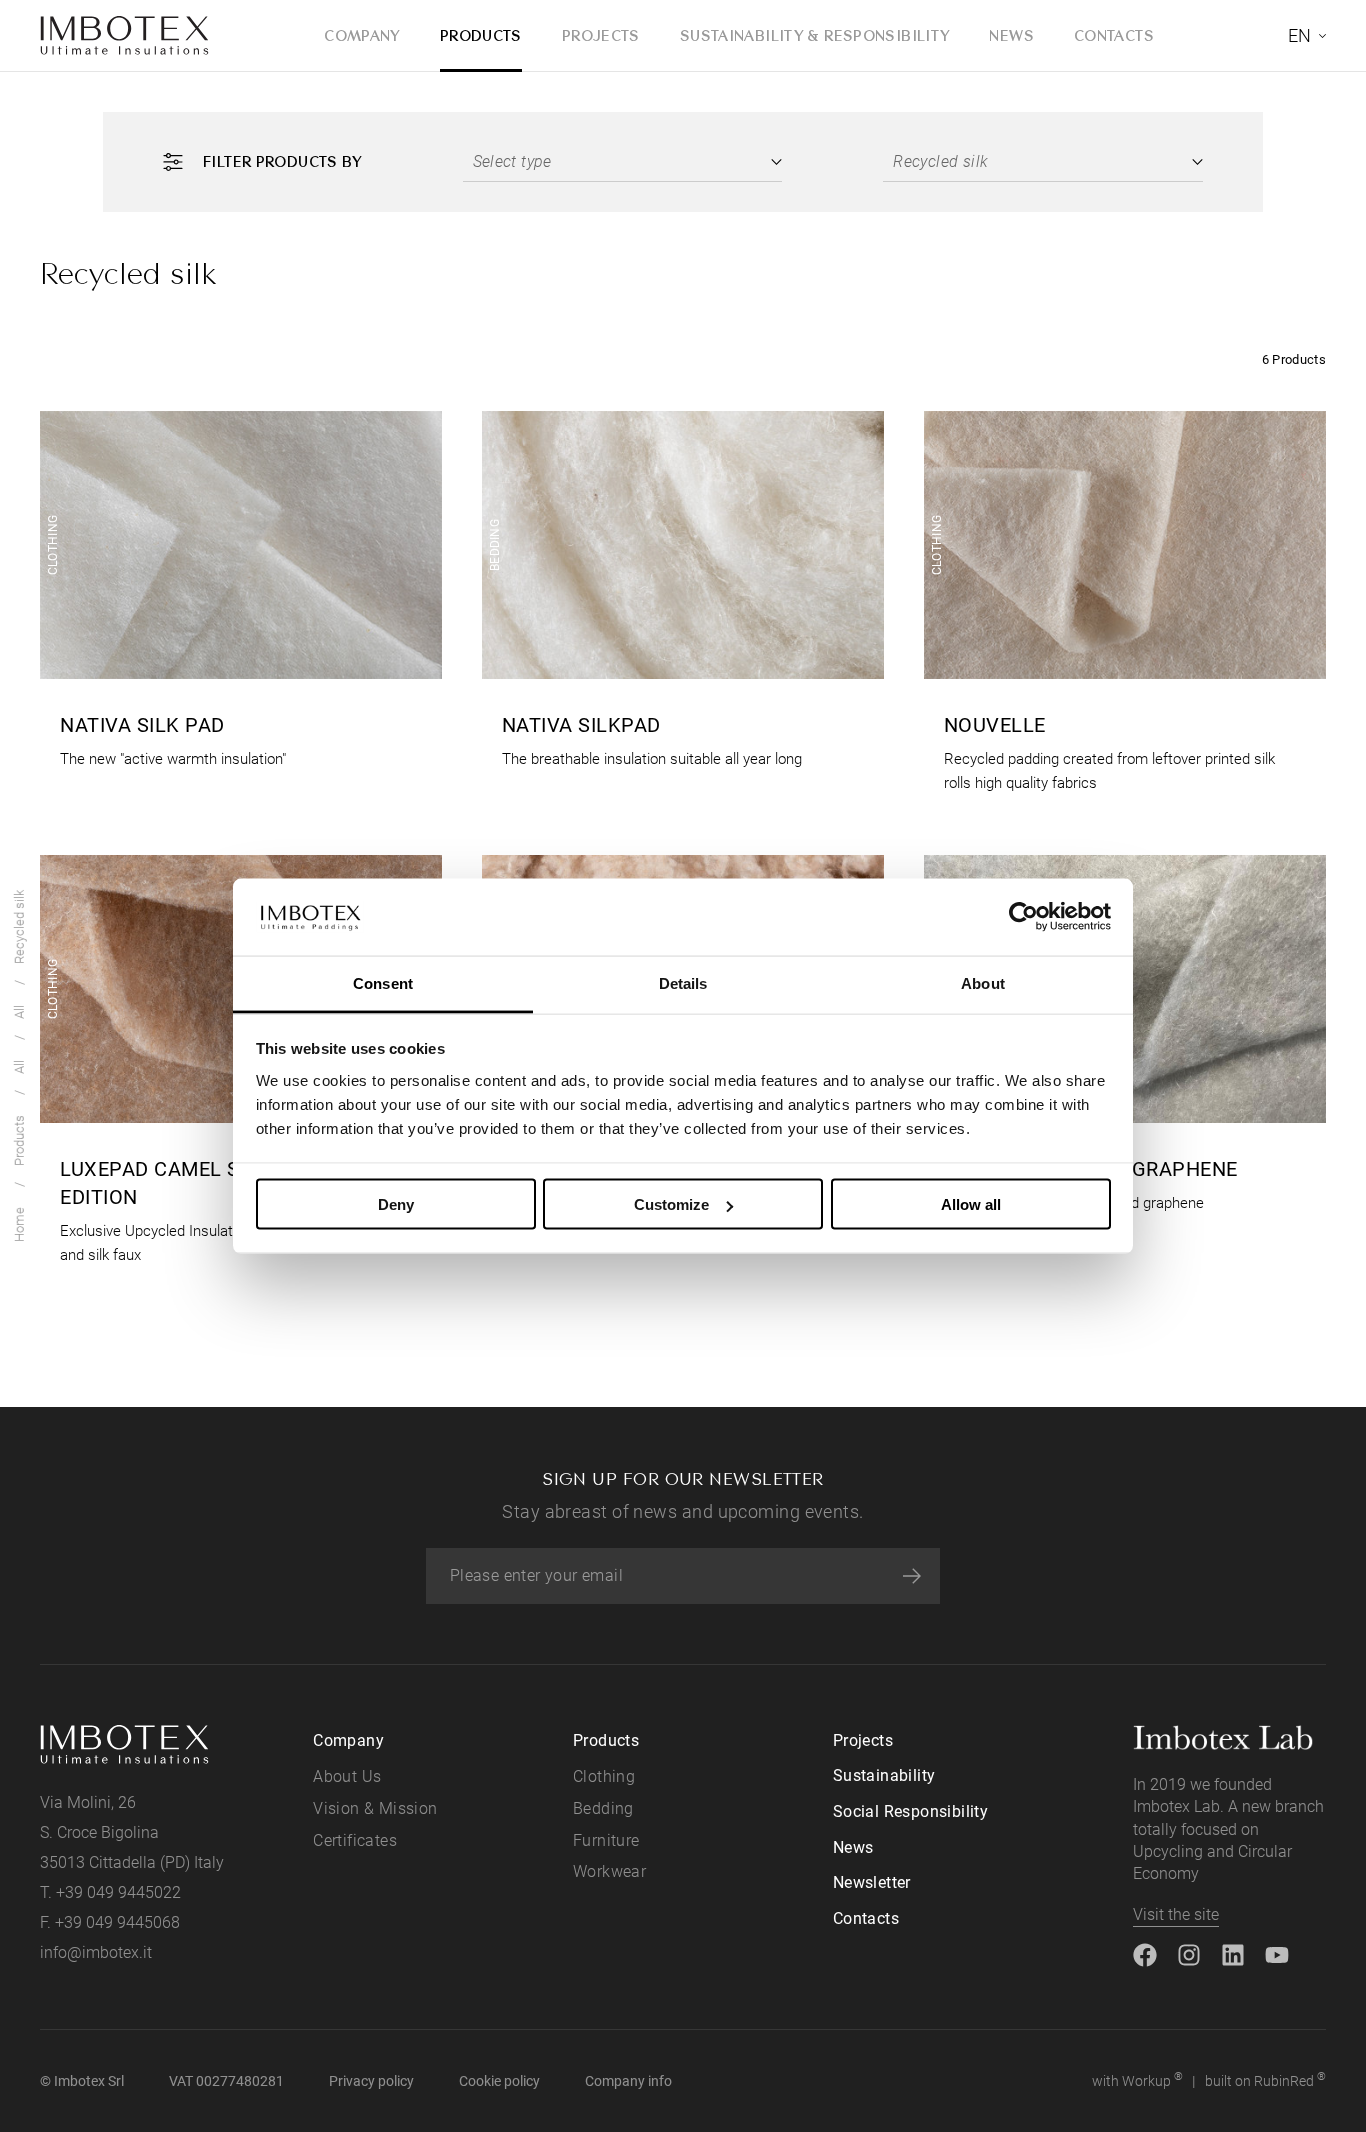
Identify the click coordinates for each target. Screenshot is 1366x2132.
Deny (396, 1204)
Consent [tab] (383, 982)
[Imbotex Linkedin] (1233, 1953)
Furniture (606, 1840)
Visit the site (1176, 1914)
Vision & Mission (375, 1808)
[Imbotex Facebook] (1145, 1953)
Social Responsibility (910, 1811)
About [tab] (983, 982)
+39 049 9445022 (118, 1892)
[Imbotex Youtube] (1277, 1953)
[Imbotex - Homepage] (125, 36)
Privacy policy (371, 2081)
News (1011, 35)
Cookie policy (499, 2081)
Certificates (355, 1840)
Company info (628, 2081)
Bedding (603, 1808)
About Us (347, 1776)
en (1299, 35)
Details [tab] (683, 982)
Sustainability (884, 1775)
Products (481, 35)
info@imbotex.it (96, 1952)
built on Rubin (1265, 2079)
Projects (601, 35)
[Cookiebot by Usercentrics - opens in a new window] (1023, 917)
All (19, 1067)
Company (362, 35)
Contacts (1114, 35)
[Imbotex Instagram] (1189, 1953)
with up (1137, 2079)
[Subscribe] (912, 1576)
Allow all (971, 1204)
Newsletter (872, 1882)
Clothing (604, 1776)
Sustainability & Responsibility (815, 35)
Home (19, 1224)
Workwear (609, 1871)
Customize (671, 1204)
